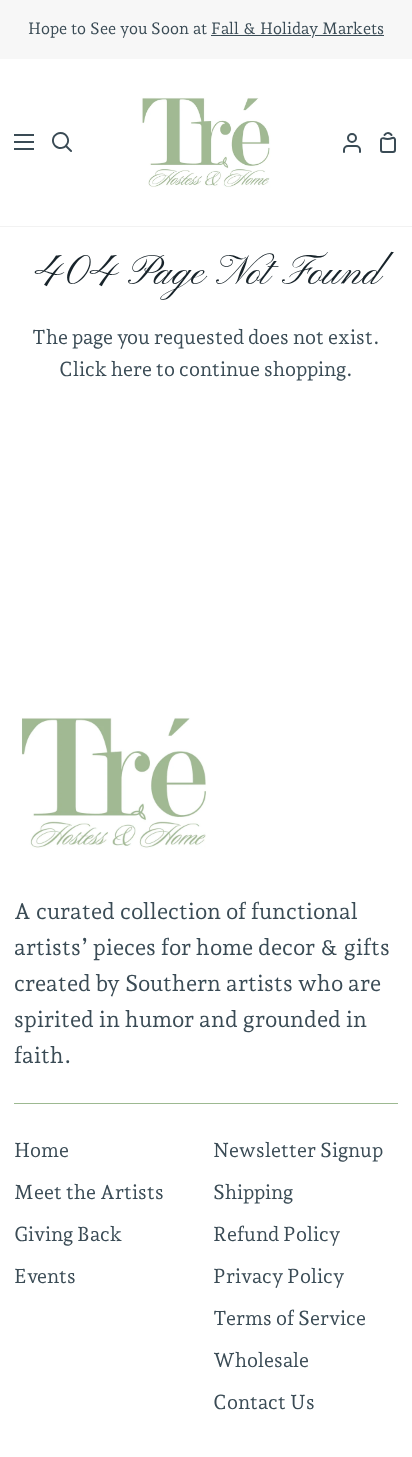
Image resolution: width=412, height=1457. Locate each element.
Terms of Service (289, 1318)
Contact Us (264, 1402)
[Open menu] (18, 142)
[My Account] (344, 142)
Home (41, 1150)
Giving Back (68, 1234)
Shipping (253, 1192)
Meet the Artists (89, 1192)
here (131, 369)
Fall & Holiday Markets (297, 28)
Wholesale (261, 1360)
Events (45, 1276)
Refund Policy (276, 1234)
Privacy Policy (278, 1276)
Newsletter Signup (298, 1150)
